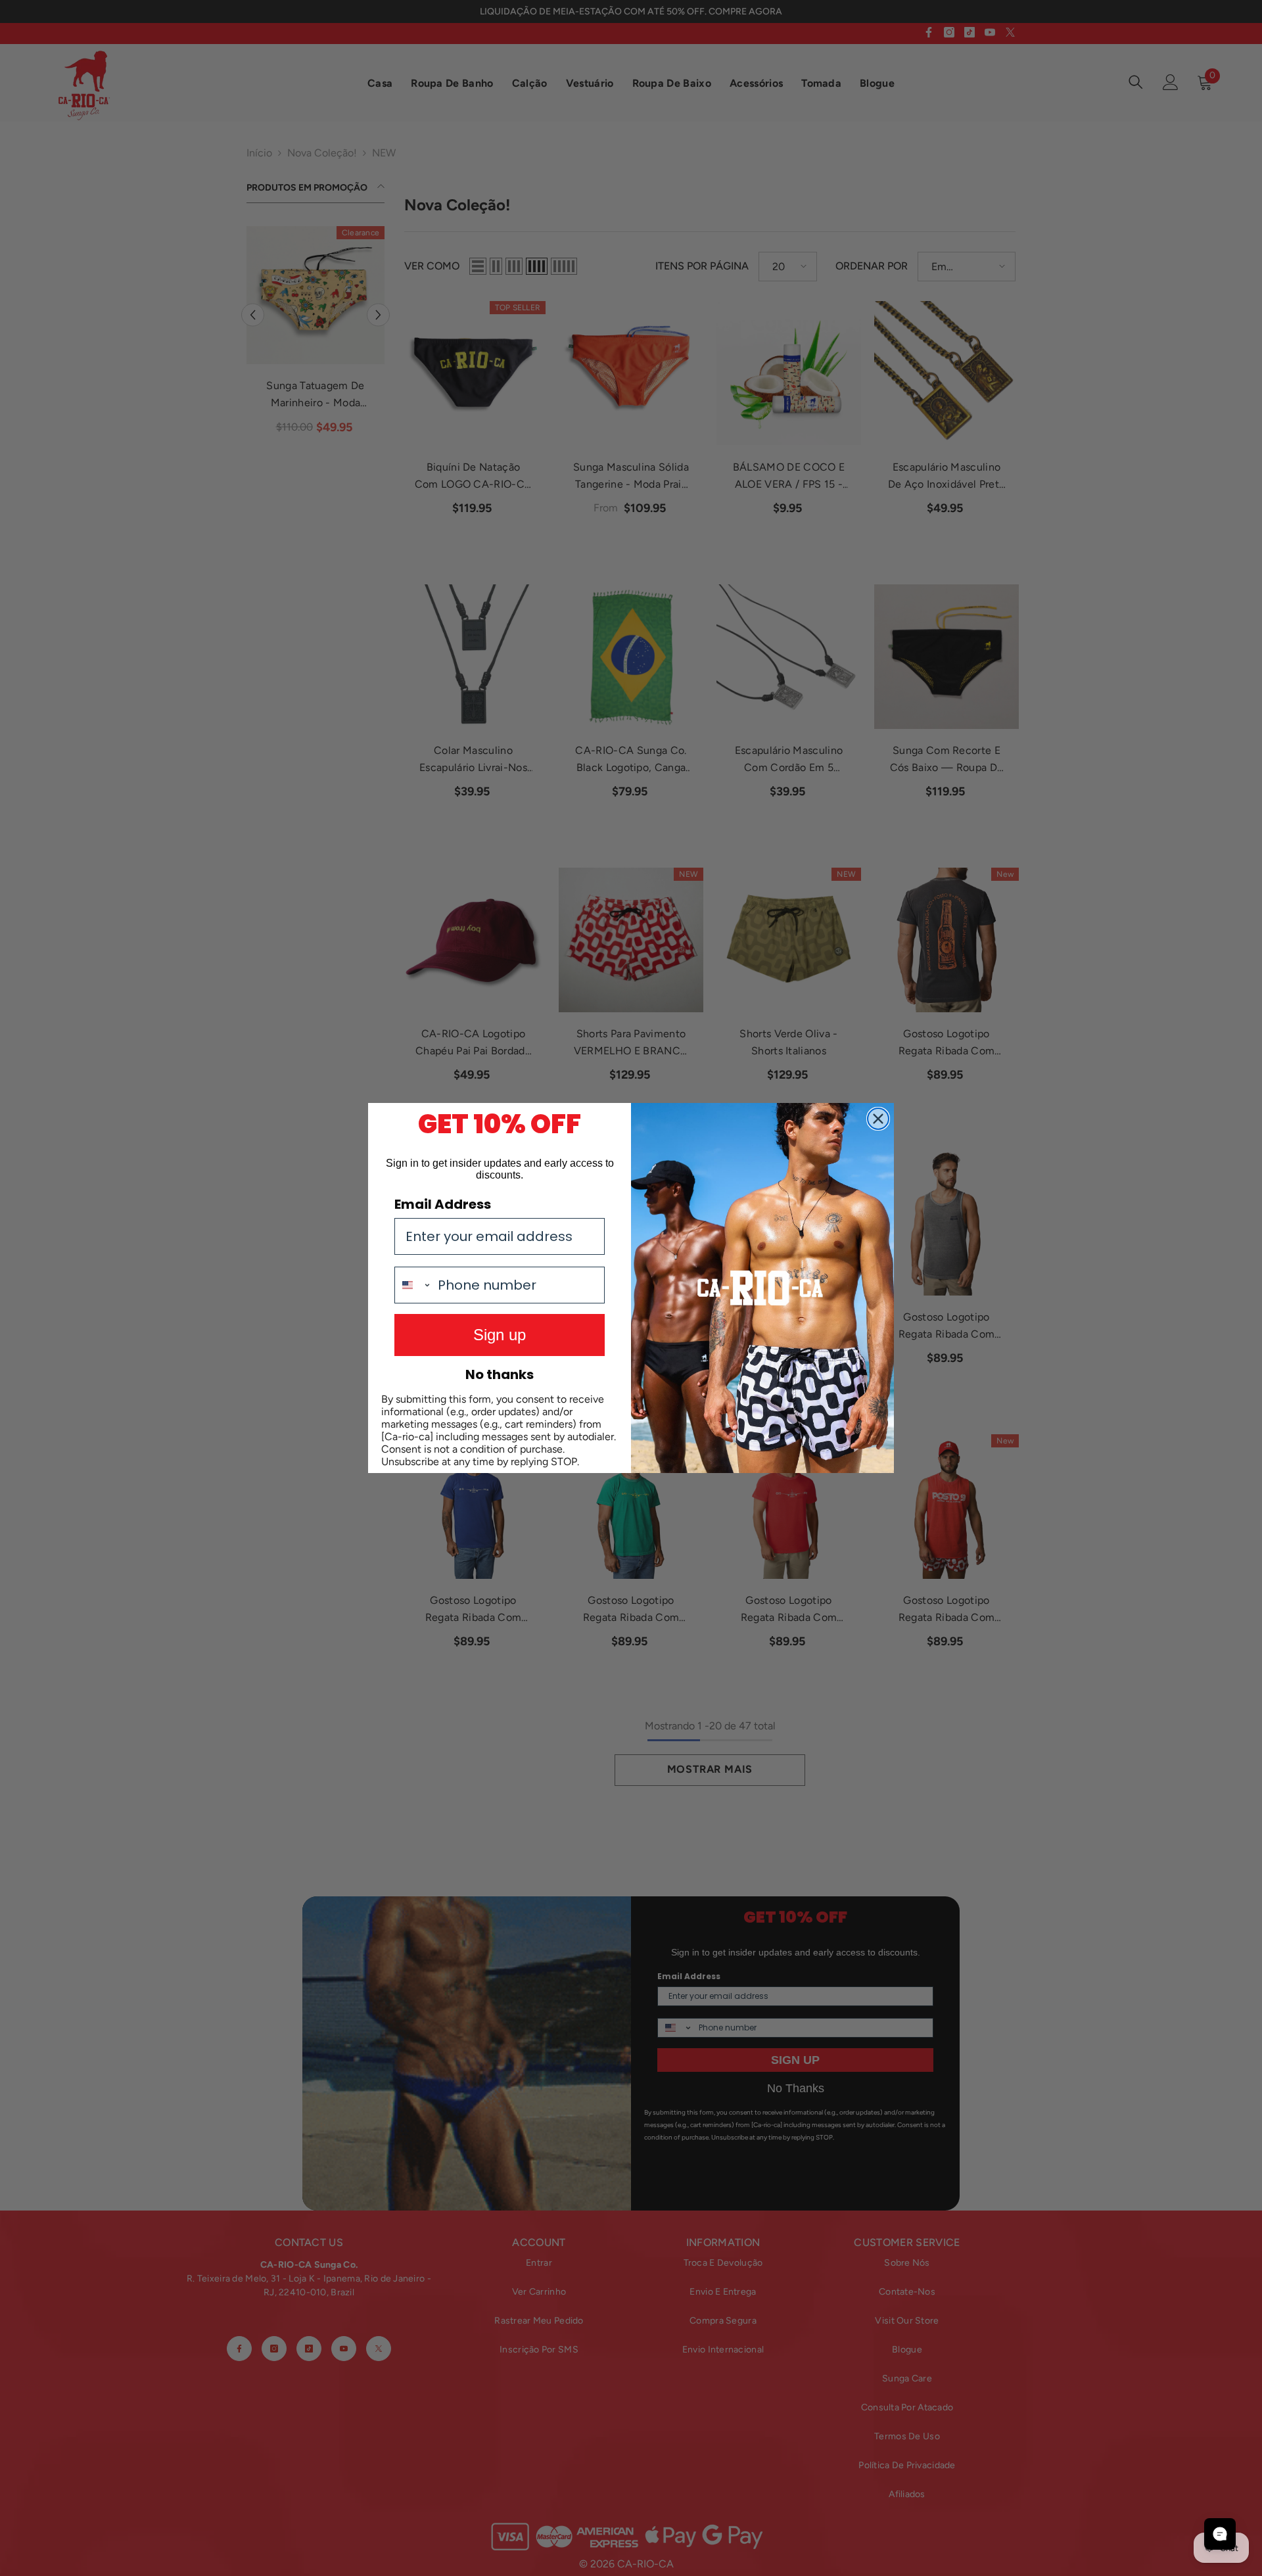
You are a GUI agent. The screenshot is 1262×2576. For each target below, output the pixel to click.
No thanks (500, 1374)
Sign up (500, 1335)
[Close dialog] (878, 1119)
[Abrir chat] (1220, 2534)
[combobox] (413, 1285)
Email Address (443, 1204)
